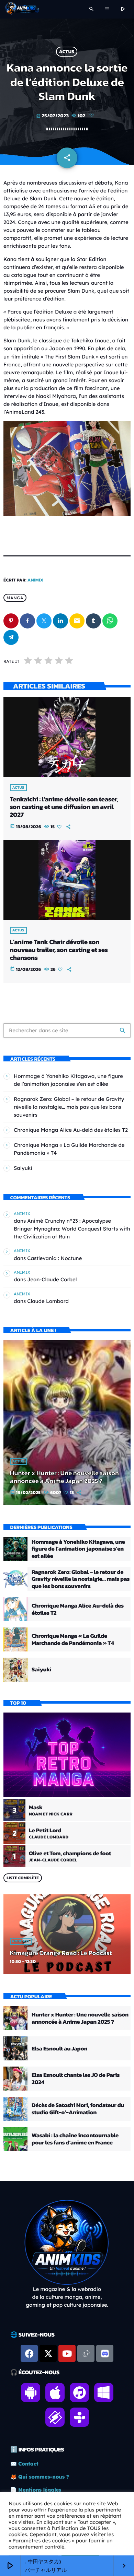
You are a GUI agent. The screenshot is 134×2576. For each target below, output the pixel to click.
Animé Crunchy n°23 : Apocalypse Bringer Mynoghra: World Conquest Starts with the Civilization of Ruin (72, 1229)
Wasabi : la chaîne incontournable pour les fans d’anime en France (75, 2139)
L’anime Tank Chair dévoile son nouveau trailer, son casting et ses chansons (59, 950)
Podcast (21, 1941)
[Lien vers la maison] (22, 9)
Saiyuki (23, 1168)
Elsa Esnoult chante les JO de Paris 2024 (76, 2078)
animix (36, 580)
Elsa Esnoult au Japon (59, 2048)
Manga (15, 598)
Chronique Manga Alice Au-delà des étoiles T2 (71, 1130)
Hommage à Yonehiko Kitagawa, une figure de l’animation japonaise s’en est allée (78, 1549)
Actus (67, 52)
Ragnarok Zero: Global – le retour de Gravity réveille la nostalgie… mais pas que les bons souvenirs (69, 1107)
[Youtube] (67, 2353)
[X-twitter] (48, 2353)
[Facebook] (29, 2353)
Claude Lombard (48, 1301)
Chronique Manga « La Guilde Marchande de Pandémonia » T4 (73, 1639)
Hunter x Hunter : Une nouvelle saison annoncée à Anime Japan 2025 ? (64, 1477)
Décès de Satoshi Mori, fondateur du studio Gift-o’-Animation (78, 2108)
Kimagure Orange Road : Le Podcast (61, 1953)
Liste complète (23, 1878)
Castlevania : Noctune (54, 1258)
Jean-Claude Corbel (52, 1279)
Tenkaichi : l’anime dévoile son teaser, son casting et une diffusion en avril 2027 (64, 807)
